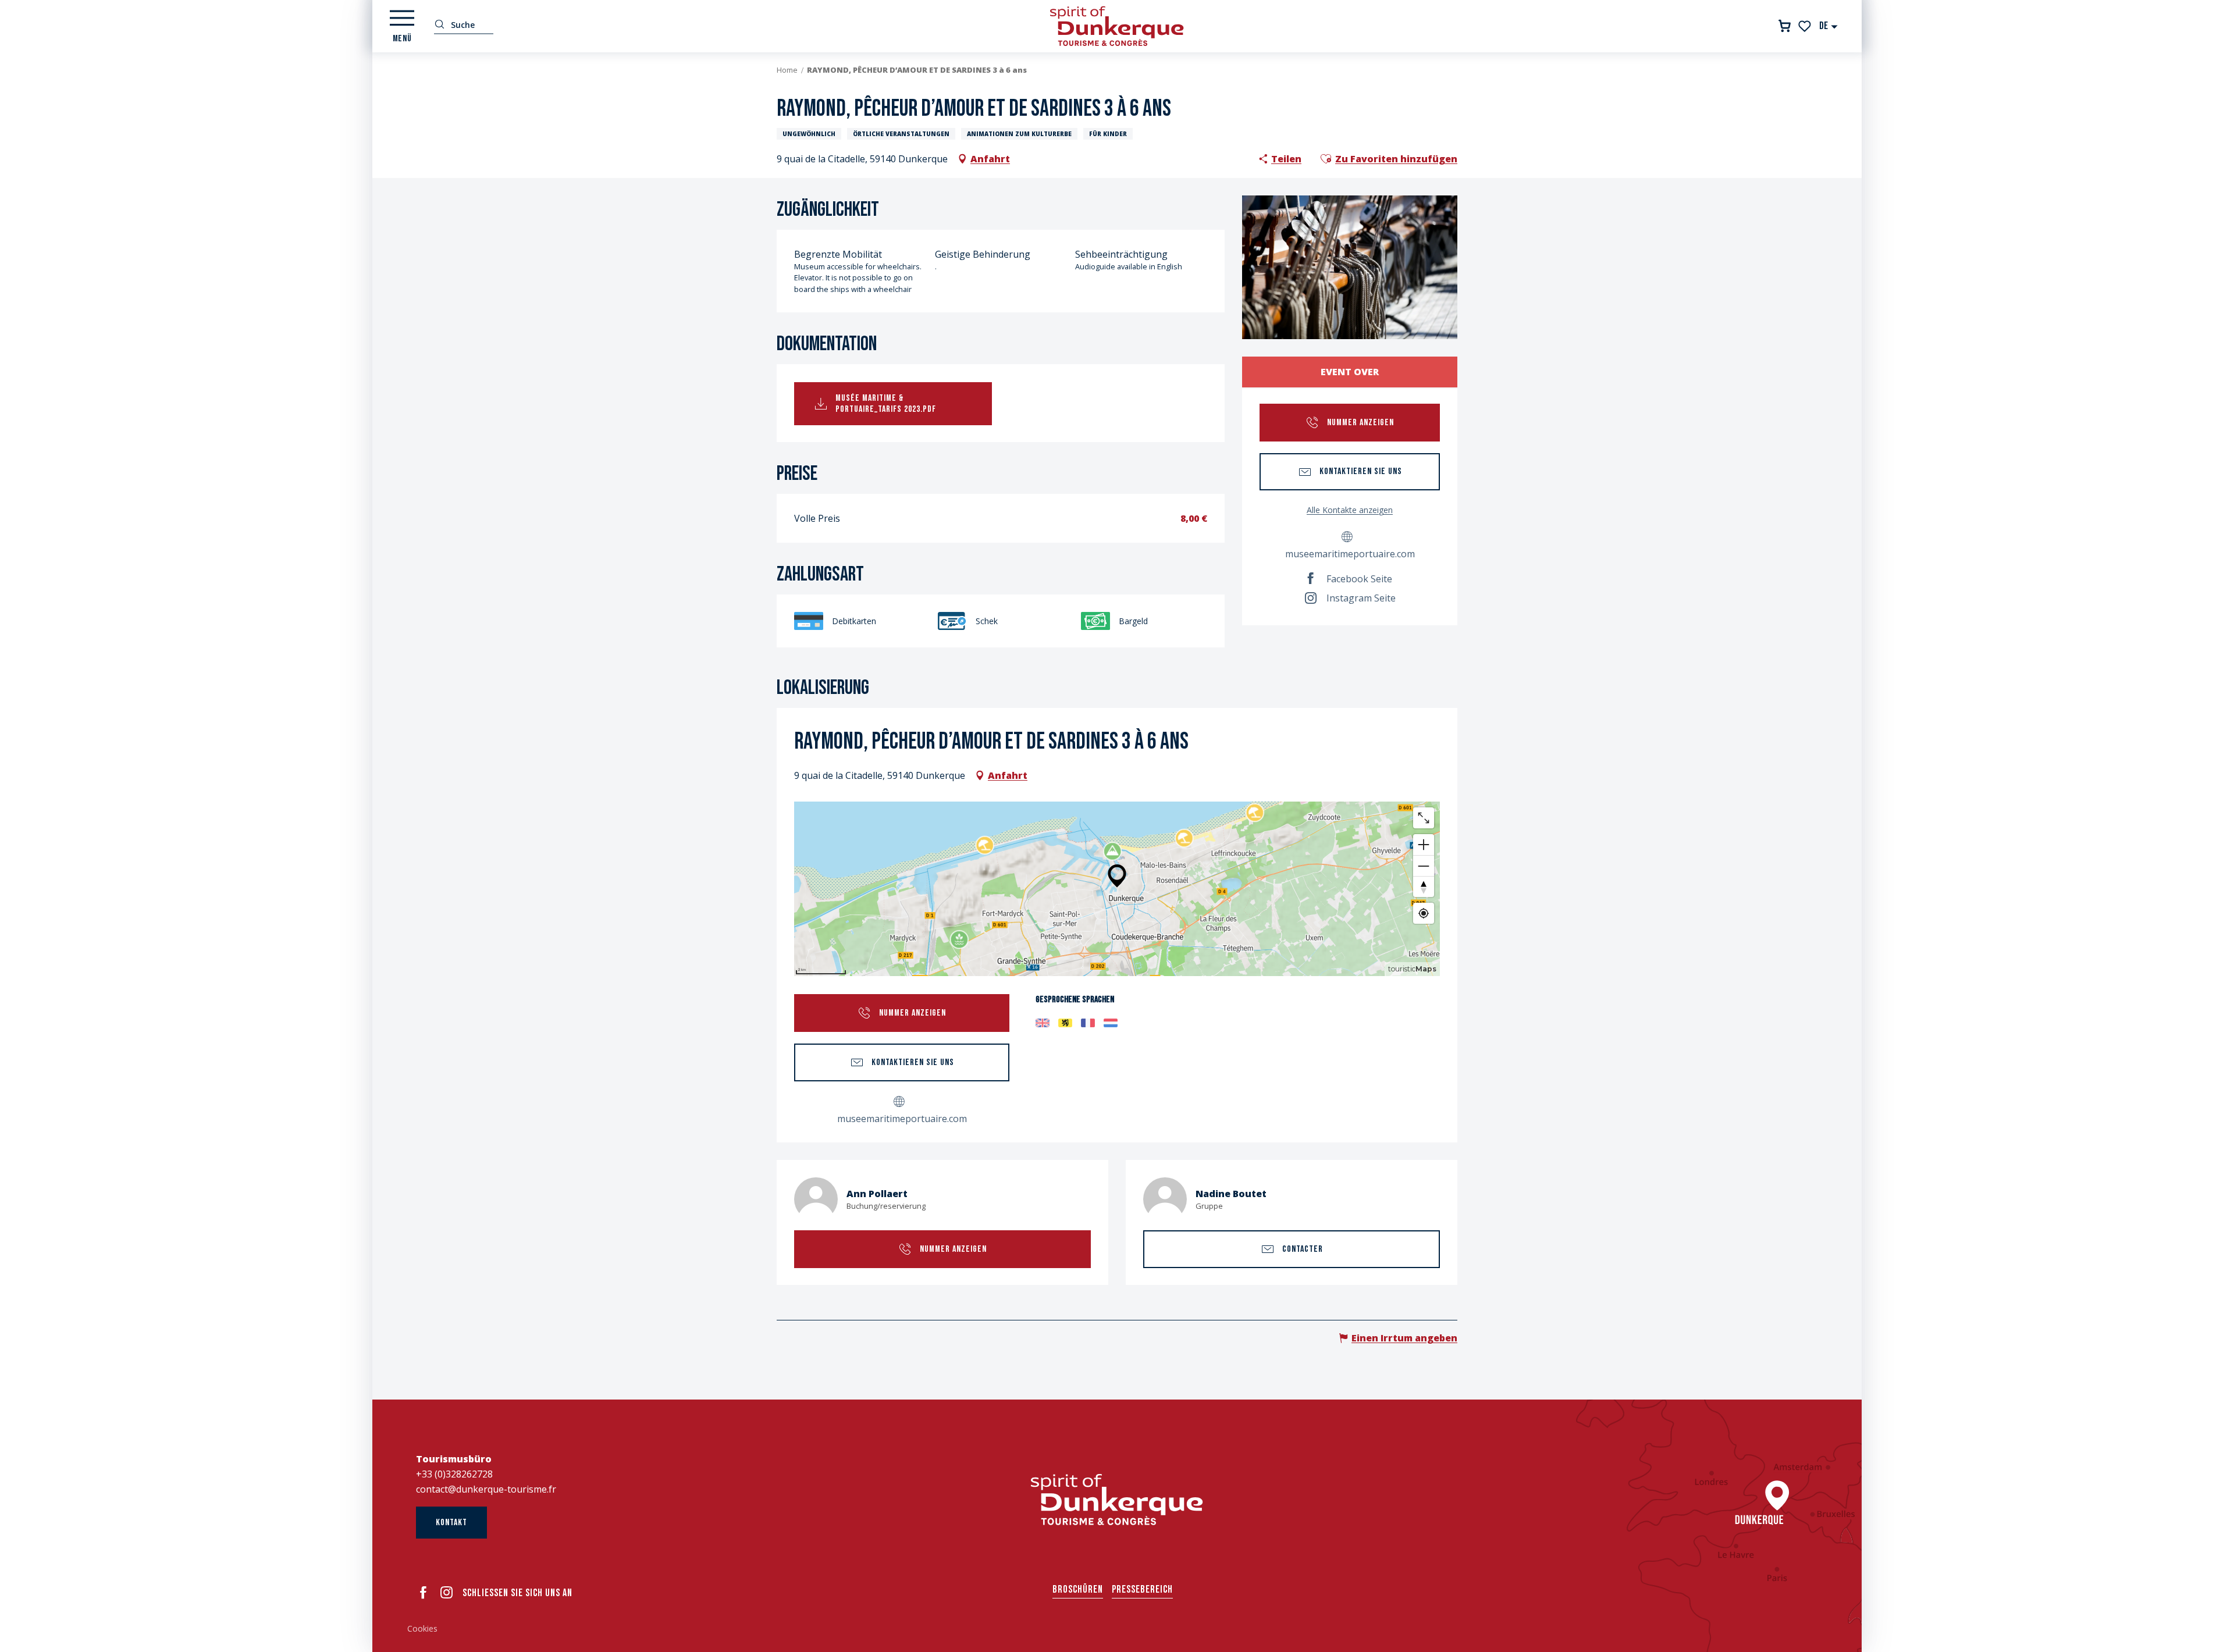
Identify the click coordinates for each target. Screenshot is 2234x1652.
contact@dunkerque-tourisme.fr (486, 1489)
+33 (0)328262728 (454, 1474)
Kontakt (451, 1523)
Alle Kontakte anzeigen (1350, 510)
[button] (1829, 26)
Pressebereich (1142, 1589)
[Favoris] (1806, 26)
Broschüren (1078, 1589)
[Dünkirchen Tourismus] (1117, 26)
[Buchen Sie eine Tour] (1785, 26)
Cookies (422, 1628)
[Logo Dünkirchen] (1117, 1500)
